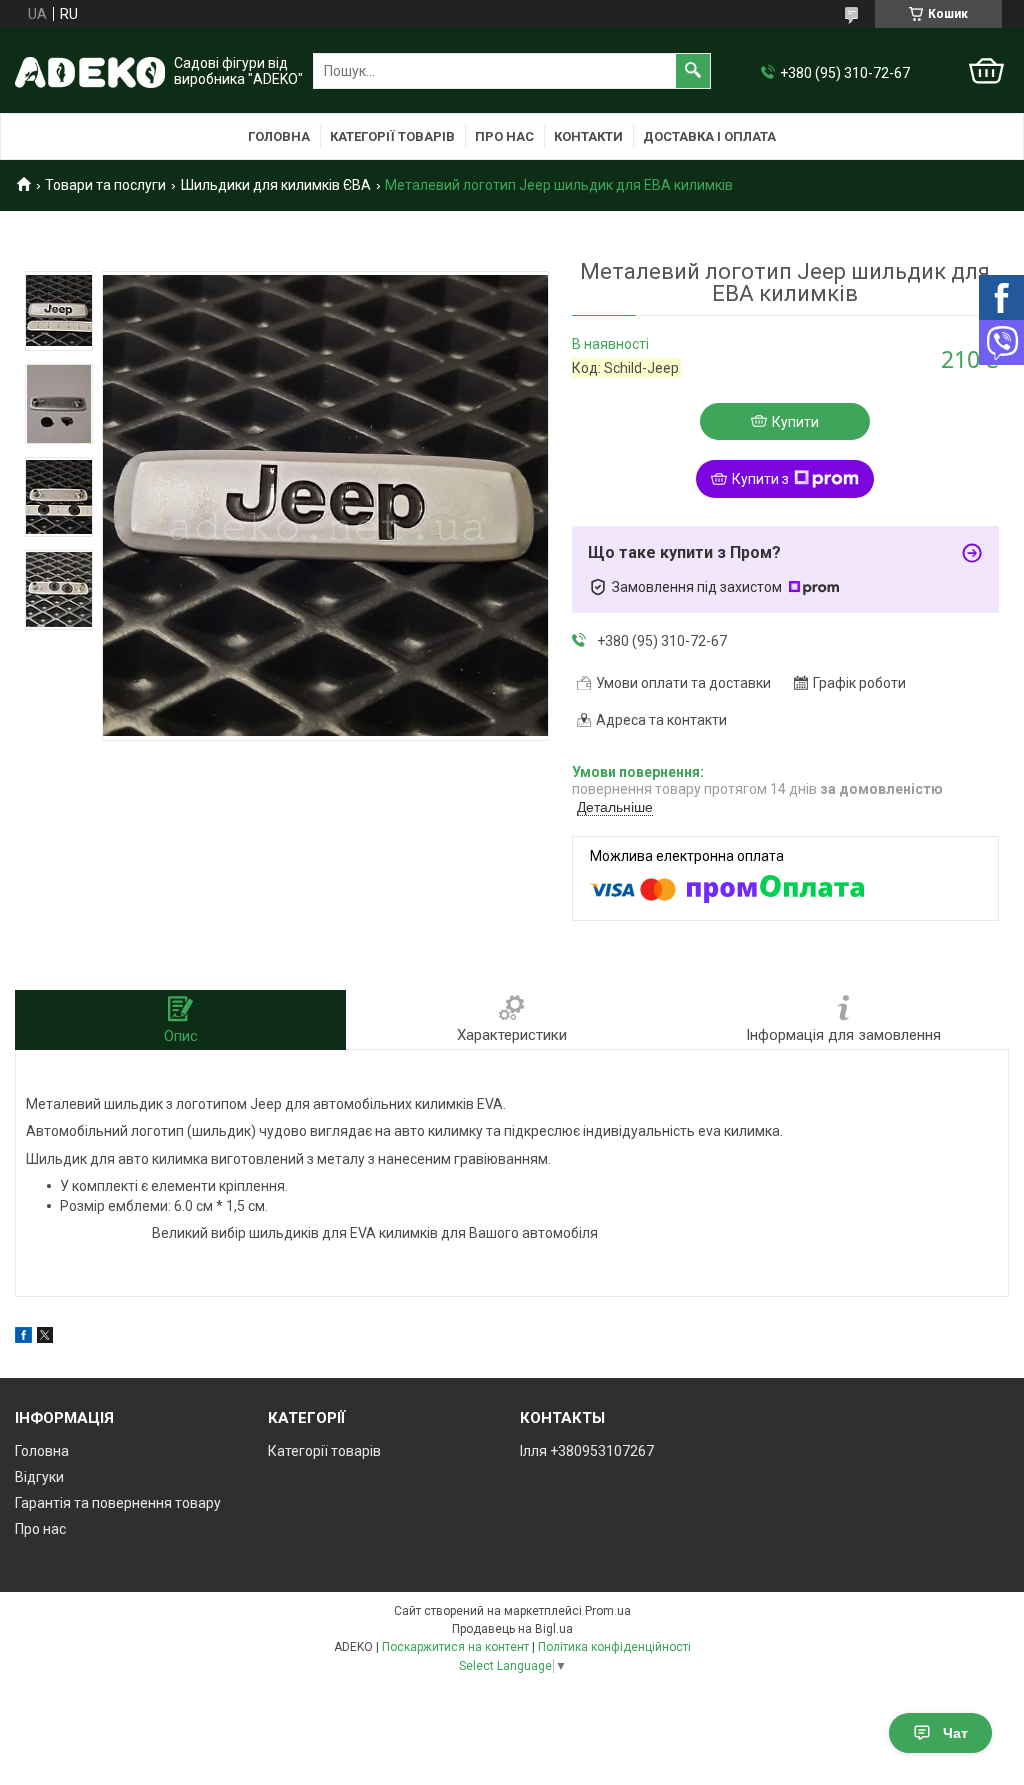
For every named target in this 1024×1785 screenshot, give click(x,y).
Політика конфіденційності (614, 1647)
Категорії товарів (392, 136)
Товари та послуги (105, 185)
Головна (279, 136)
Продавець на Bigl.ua (512, 1629)
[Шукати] (693, 71)
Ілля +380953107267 (587, 1451)
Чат (955, 1733)
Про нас (504, 136)
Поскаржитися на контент (455, 1647)
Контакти (588, 136)
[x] (45, 1338)
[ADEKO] (90, 71)
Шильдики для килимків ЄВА (276, 185)
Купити (795, 422)
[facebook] (23, 1338)
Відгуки (39, 1477)
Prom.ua (608, 1611)
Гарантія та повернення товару (118, 1503)
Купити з (760, 479)
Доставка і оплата (709, 136)
